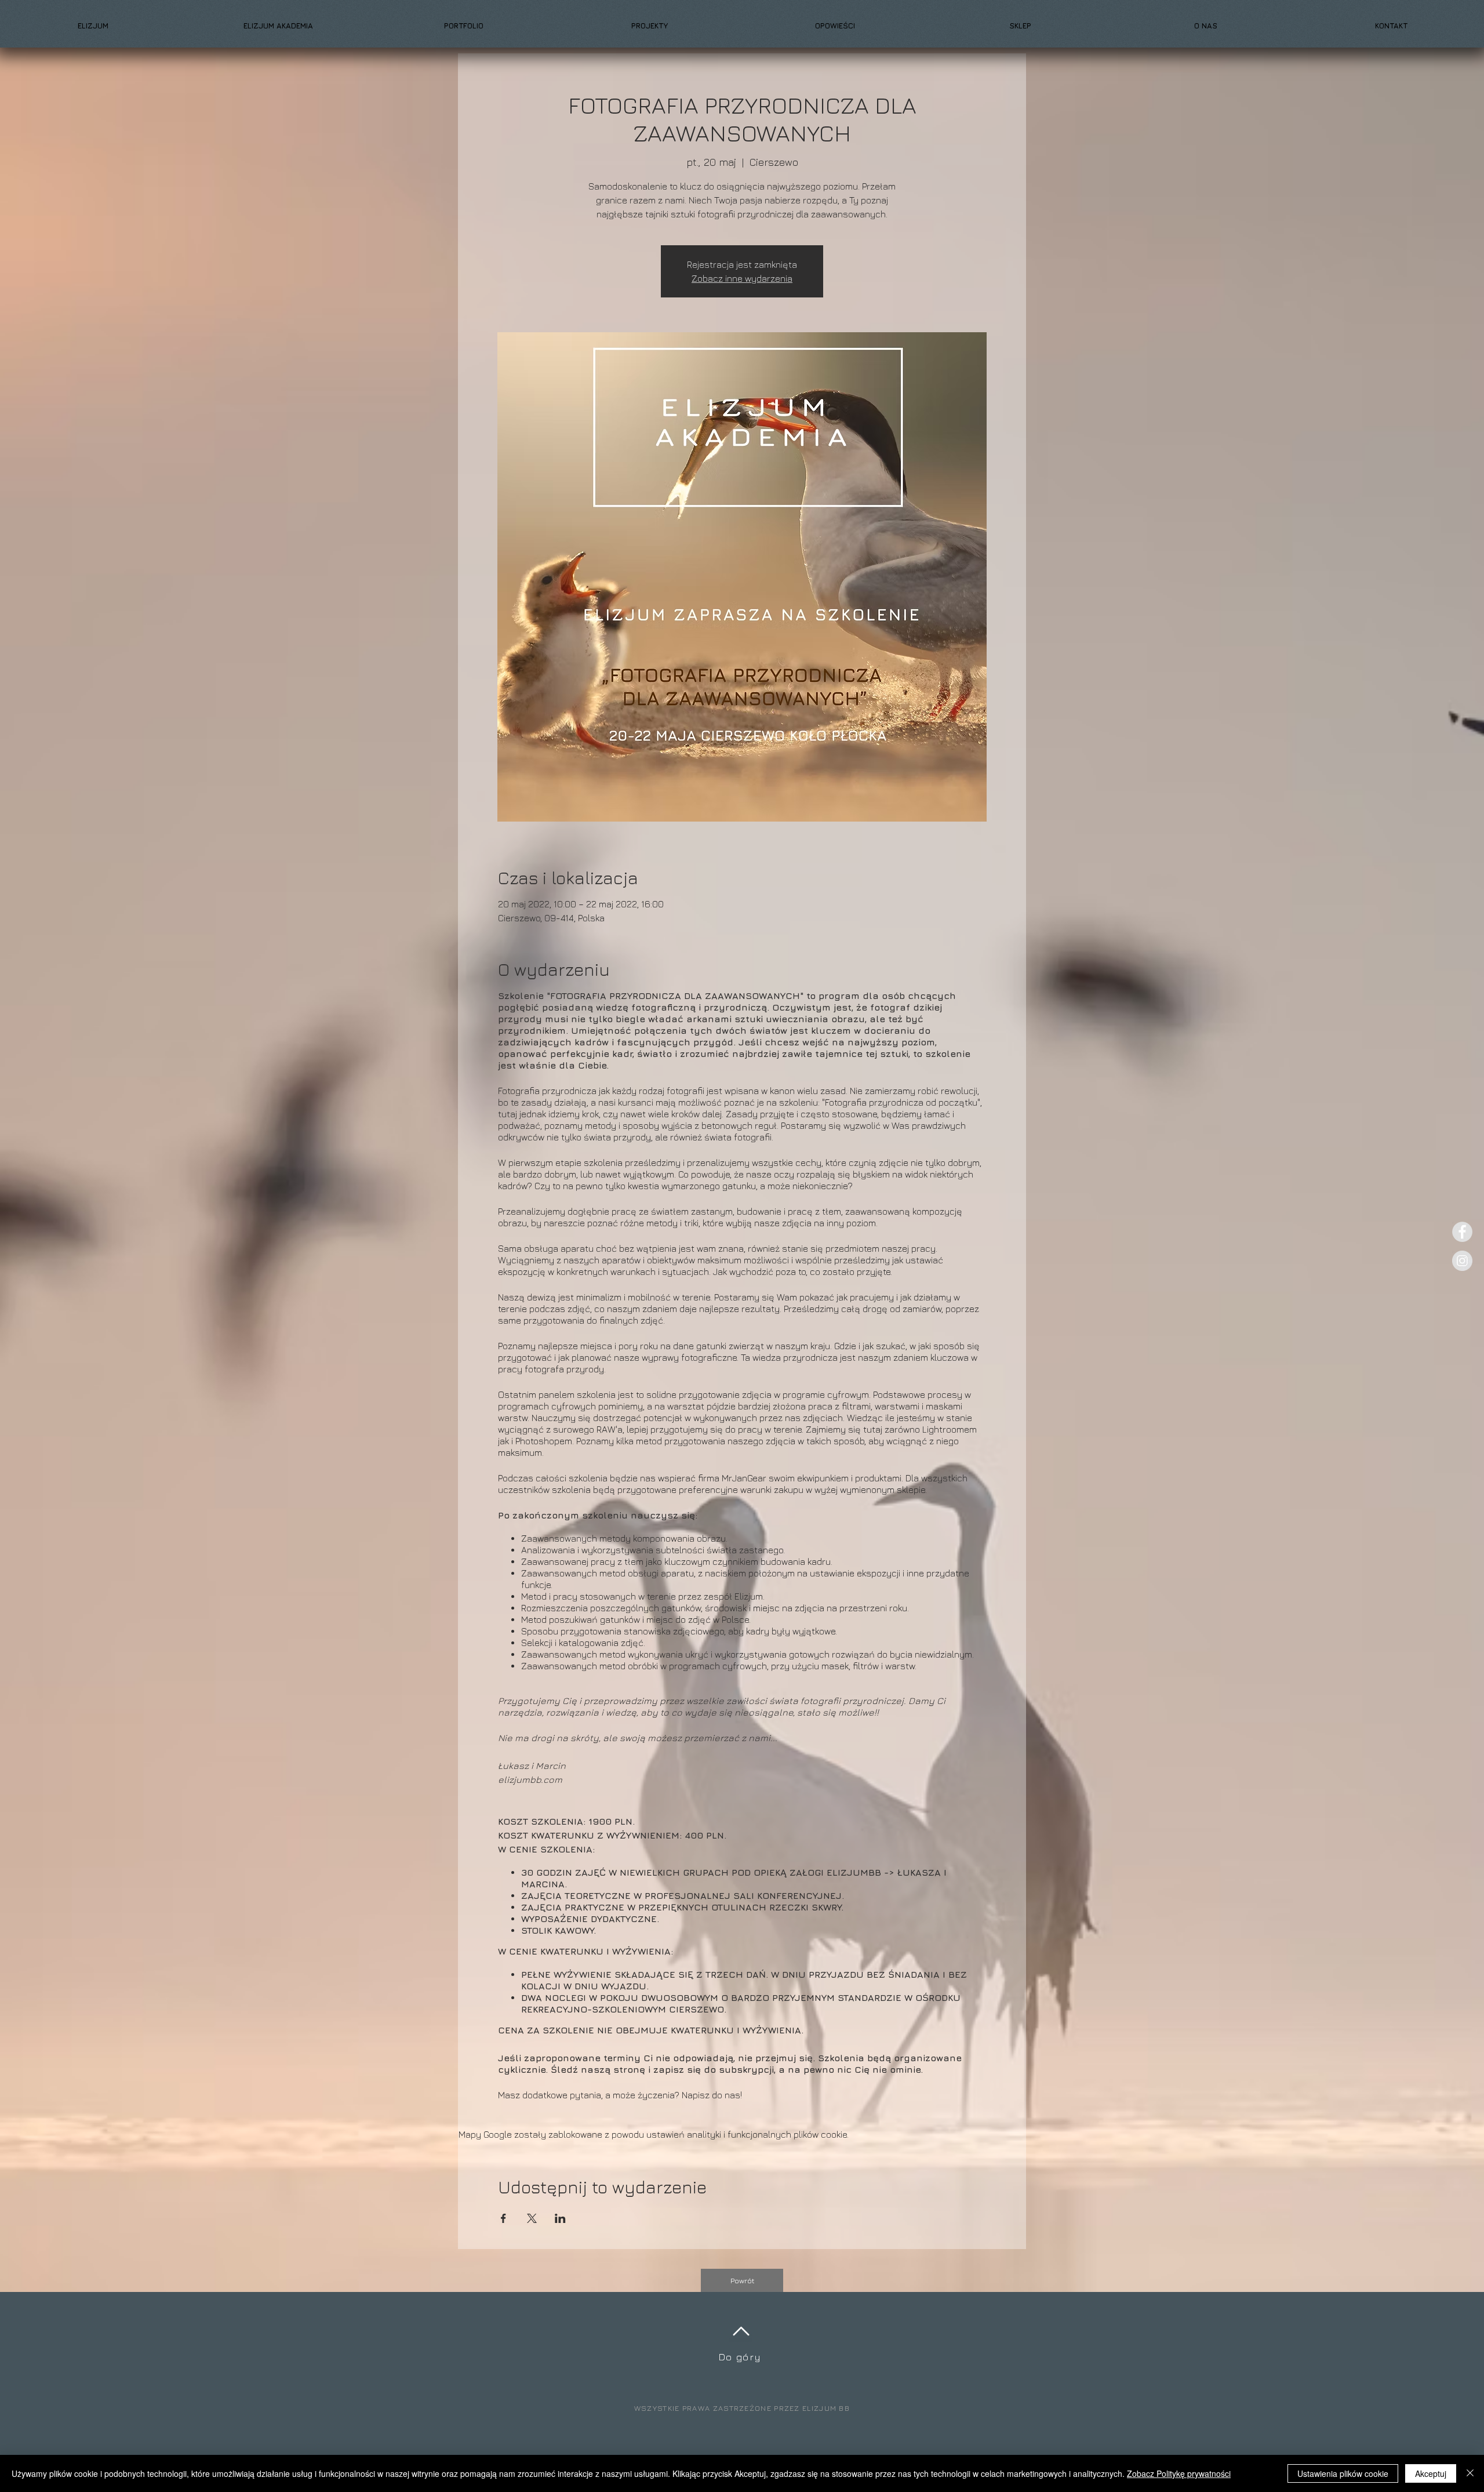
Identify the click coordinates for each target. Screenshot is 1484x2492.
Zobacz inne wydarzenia (742, 278)
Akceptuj (1431, 2473)
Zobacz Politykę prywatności (1179, 2473)
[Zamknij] (1470, 2473)
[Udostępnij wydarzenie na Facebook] (503, 2218)
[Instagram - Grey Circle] (1462, 1261)
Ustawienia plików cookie (1343, 2473)
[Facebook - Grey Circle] (1462, 1232)
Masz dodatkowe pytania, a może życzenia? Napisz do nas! (620, 2095)
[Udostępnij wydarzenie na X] (532, 2218)
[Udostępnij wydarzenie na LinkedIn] (560, 2218)
